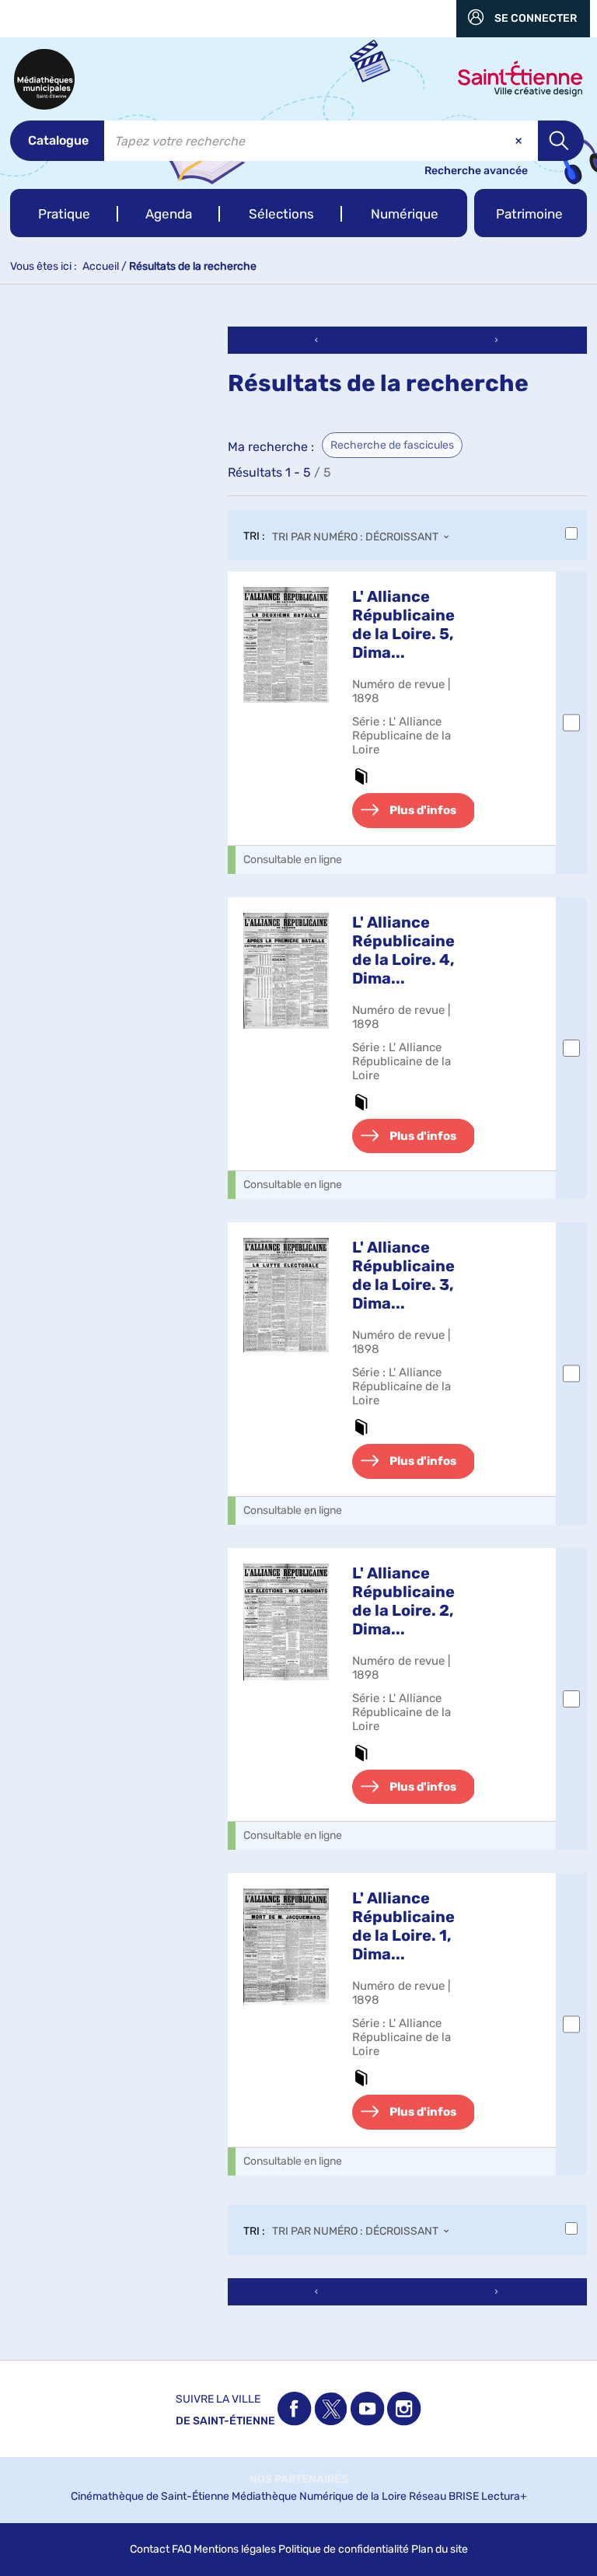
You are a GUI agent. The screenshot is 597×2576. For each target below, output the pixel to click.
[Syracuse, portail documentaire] (44, 79)
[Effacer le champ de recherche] (520, 141)
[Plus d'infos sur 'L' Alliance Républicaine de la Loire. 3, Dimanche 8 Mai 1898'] (286, 1295)
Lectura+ (504, 2496)
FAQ (182, 2549)
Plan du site (440, 2549)
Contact (150, 2549)
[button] (64, 213)
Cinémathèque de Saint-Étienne (150, 2496)
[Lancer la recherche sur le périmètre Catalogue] (561, 141)
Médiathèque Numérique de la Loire (319, 2496)
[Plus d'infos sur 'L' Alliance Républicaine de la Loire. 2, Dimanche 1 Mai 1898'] (286, 1622)
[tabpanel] (298, 1318)
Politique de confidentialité (344, 2549)
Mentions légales (235, 2549)
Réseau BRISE (444, 2496)
